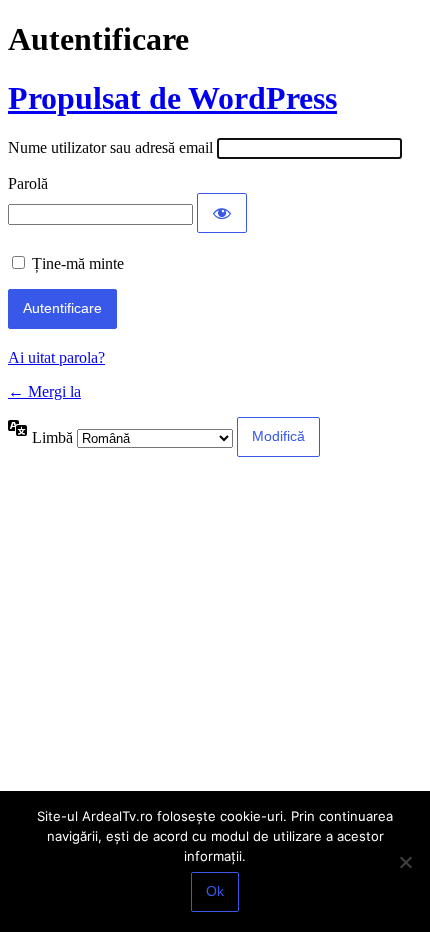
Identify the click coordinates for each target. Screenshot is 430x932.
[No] (405, 862)
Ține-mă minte (78, 263)
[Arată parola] (222, 213)
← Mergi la (44, 391)
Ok (215, 891)
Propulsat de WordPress (172, 98)
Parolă (28, 183)
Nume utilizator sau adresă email (110, 147)
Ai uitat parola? (56, 357)
